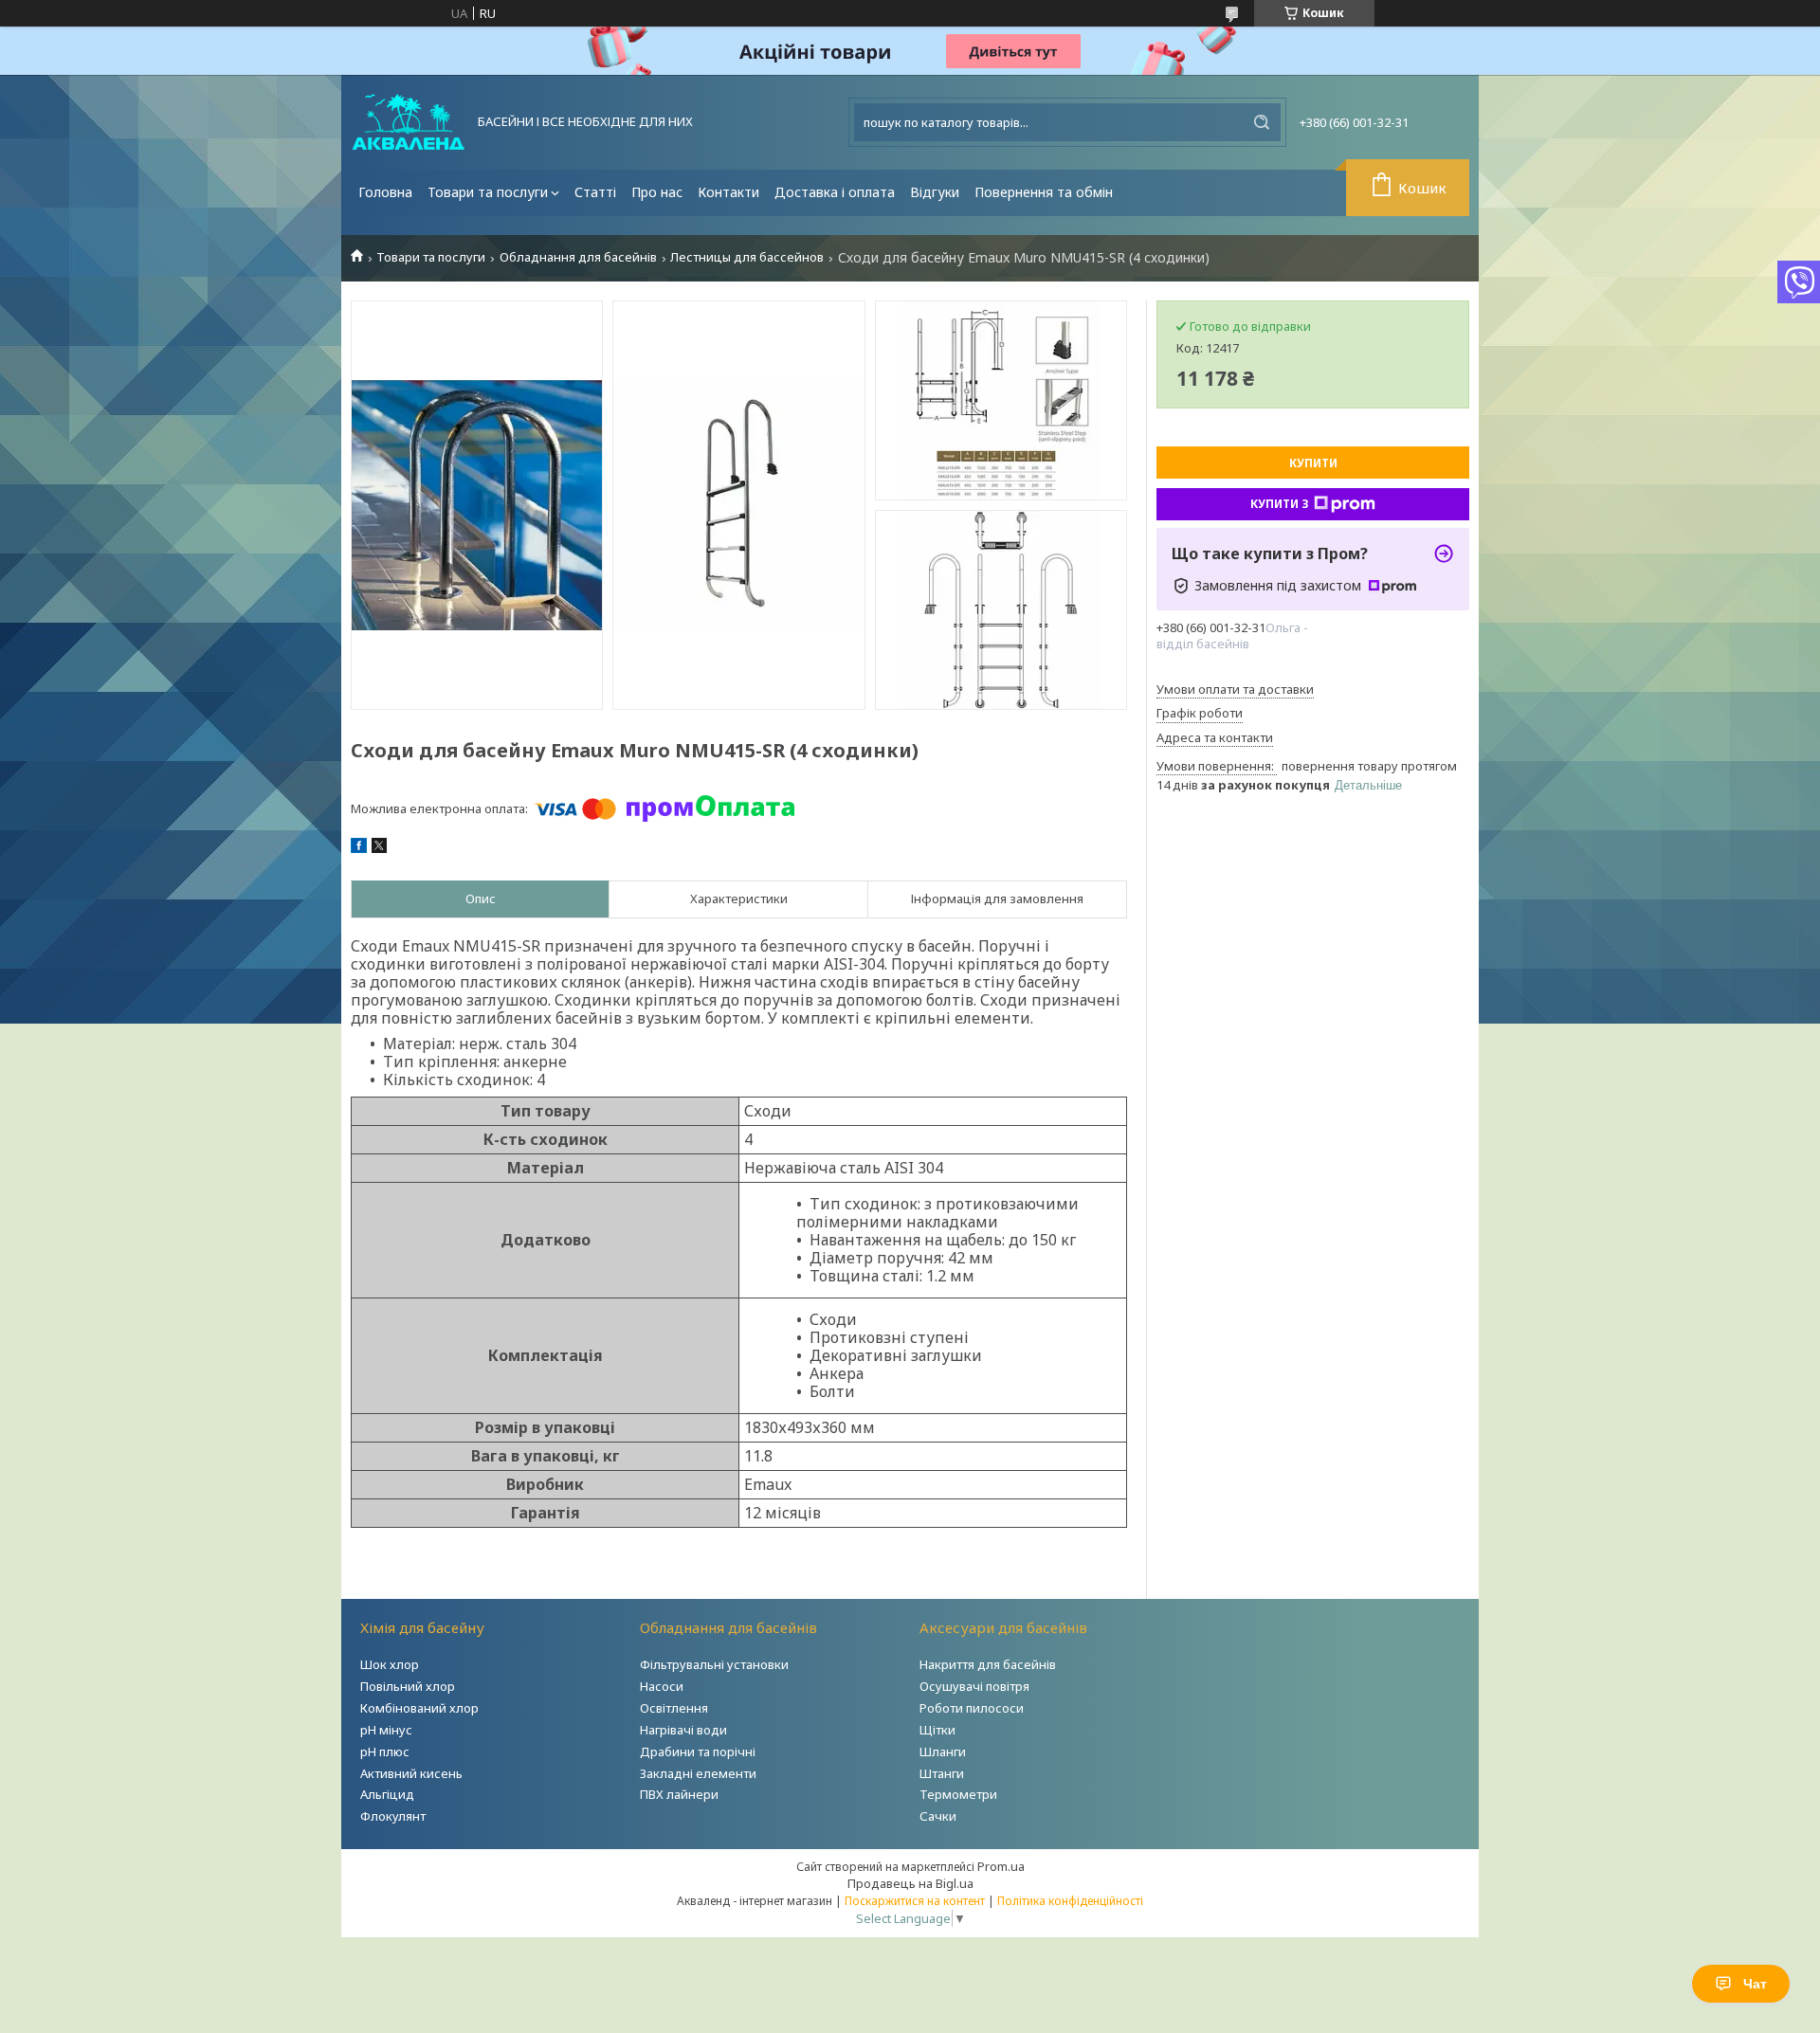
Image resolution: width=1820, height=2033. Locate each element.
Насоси (662, 1686)
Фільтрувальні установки (714, 1664)
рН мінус (386, 1730)
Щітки (937, 1730)
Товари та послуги (488, 192)
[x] (379, 848)
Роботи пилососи (972, 1708)
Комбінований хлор (419, 1708)
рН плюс (385, 1752)
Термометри (958, 1794)
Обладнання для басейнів (578, 257)
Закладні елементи (698, 1773)
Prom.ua (1001, 1866)
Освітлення (674, 1708)
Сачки (938, 1816)
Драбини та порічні (698, 1752)
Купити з (1280, 504)
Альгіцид (387, 1794)
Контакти (728, 192)
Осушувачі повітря (974, 1686)
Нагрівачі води (683, 1730)
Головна (385, 192)
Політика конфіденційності (1070, 1901)
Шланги (943, 1752)
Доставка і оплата (835, 192)
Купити (1313, 463)
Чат (1755, 1984)
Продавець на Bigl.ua (910, 1883)
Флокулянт (393, 1816)
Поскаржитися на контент (915, 1901)
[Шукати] (1262, 122)
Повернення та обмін (1044, 192)
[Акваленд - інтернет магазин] (408, 122)
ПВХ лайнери (679, 1794)
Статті (595, 192)
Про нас (657, 192)
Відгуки (935, 192)
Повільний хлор (408, 1686)
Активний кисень (411, 1773)
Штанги (942, 1773)
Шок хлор (390, 1664)
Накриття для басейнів (988, 1664)
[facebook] (359, 848)
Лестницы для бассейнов (747, 257)
